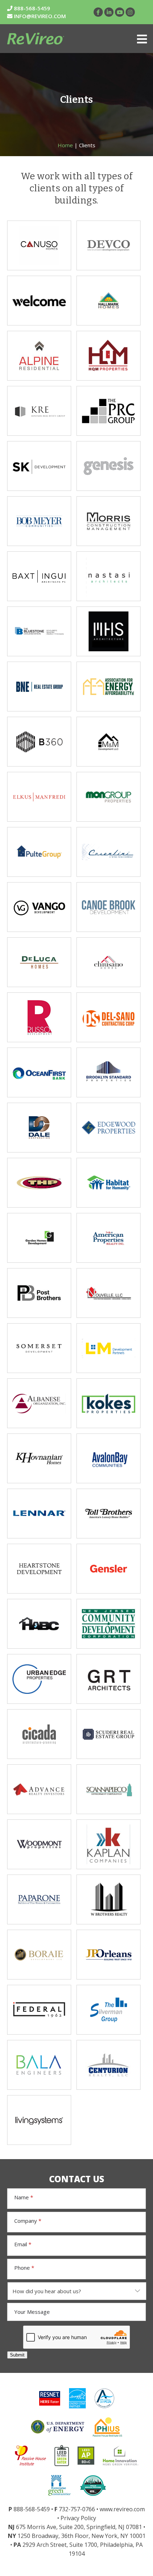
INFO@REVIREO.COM (40, 16)
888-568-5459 (31, 8)
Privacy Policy (78, 2518)
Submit (17, 2355)
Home (65, 145)
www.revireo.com (122, 2509)
